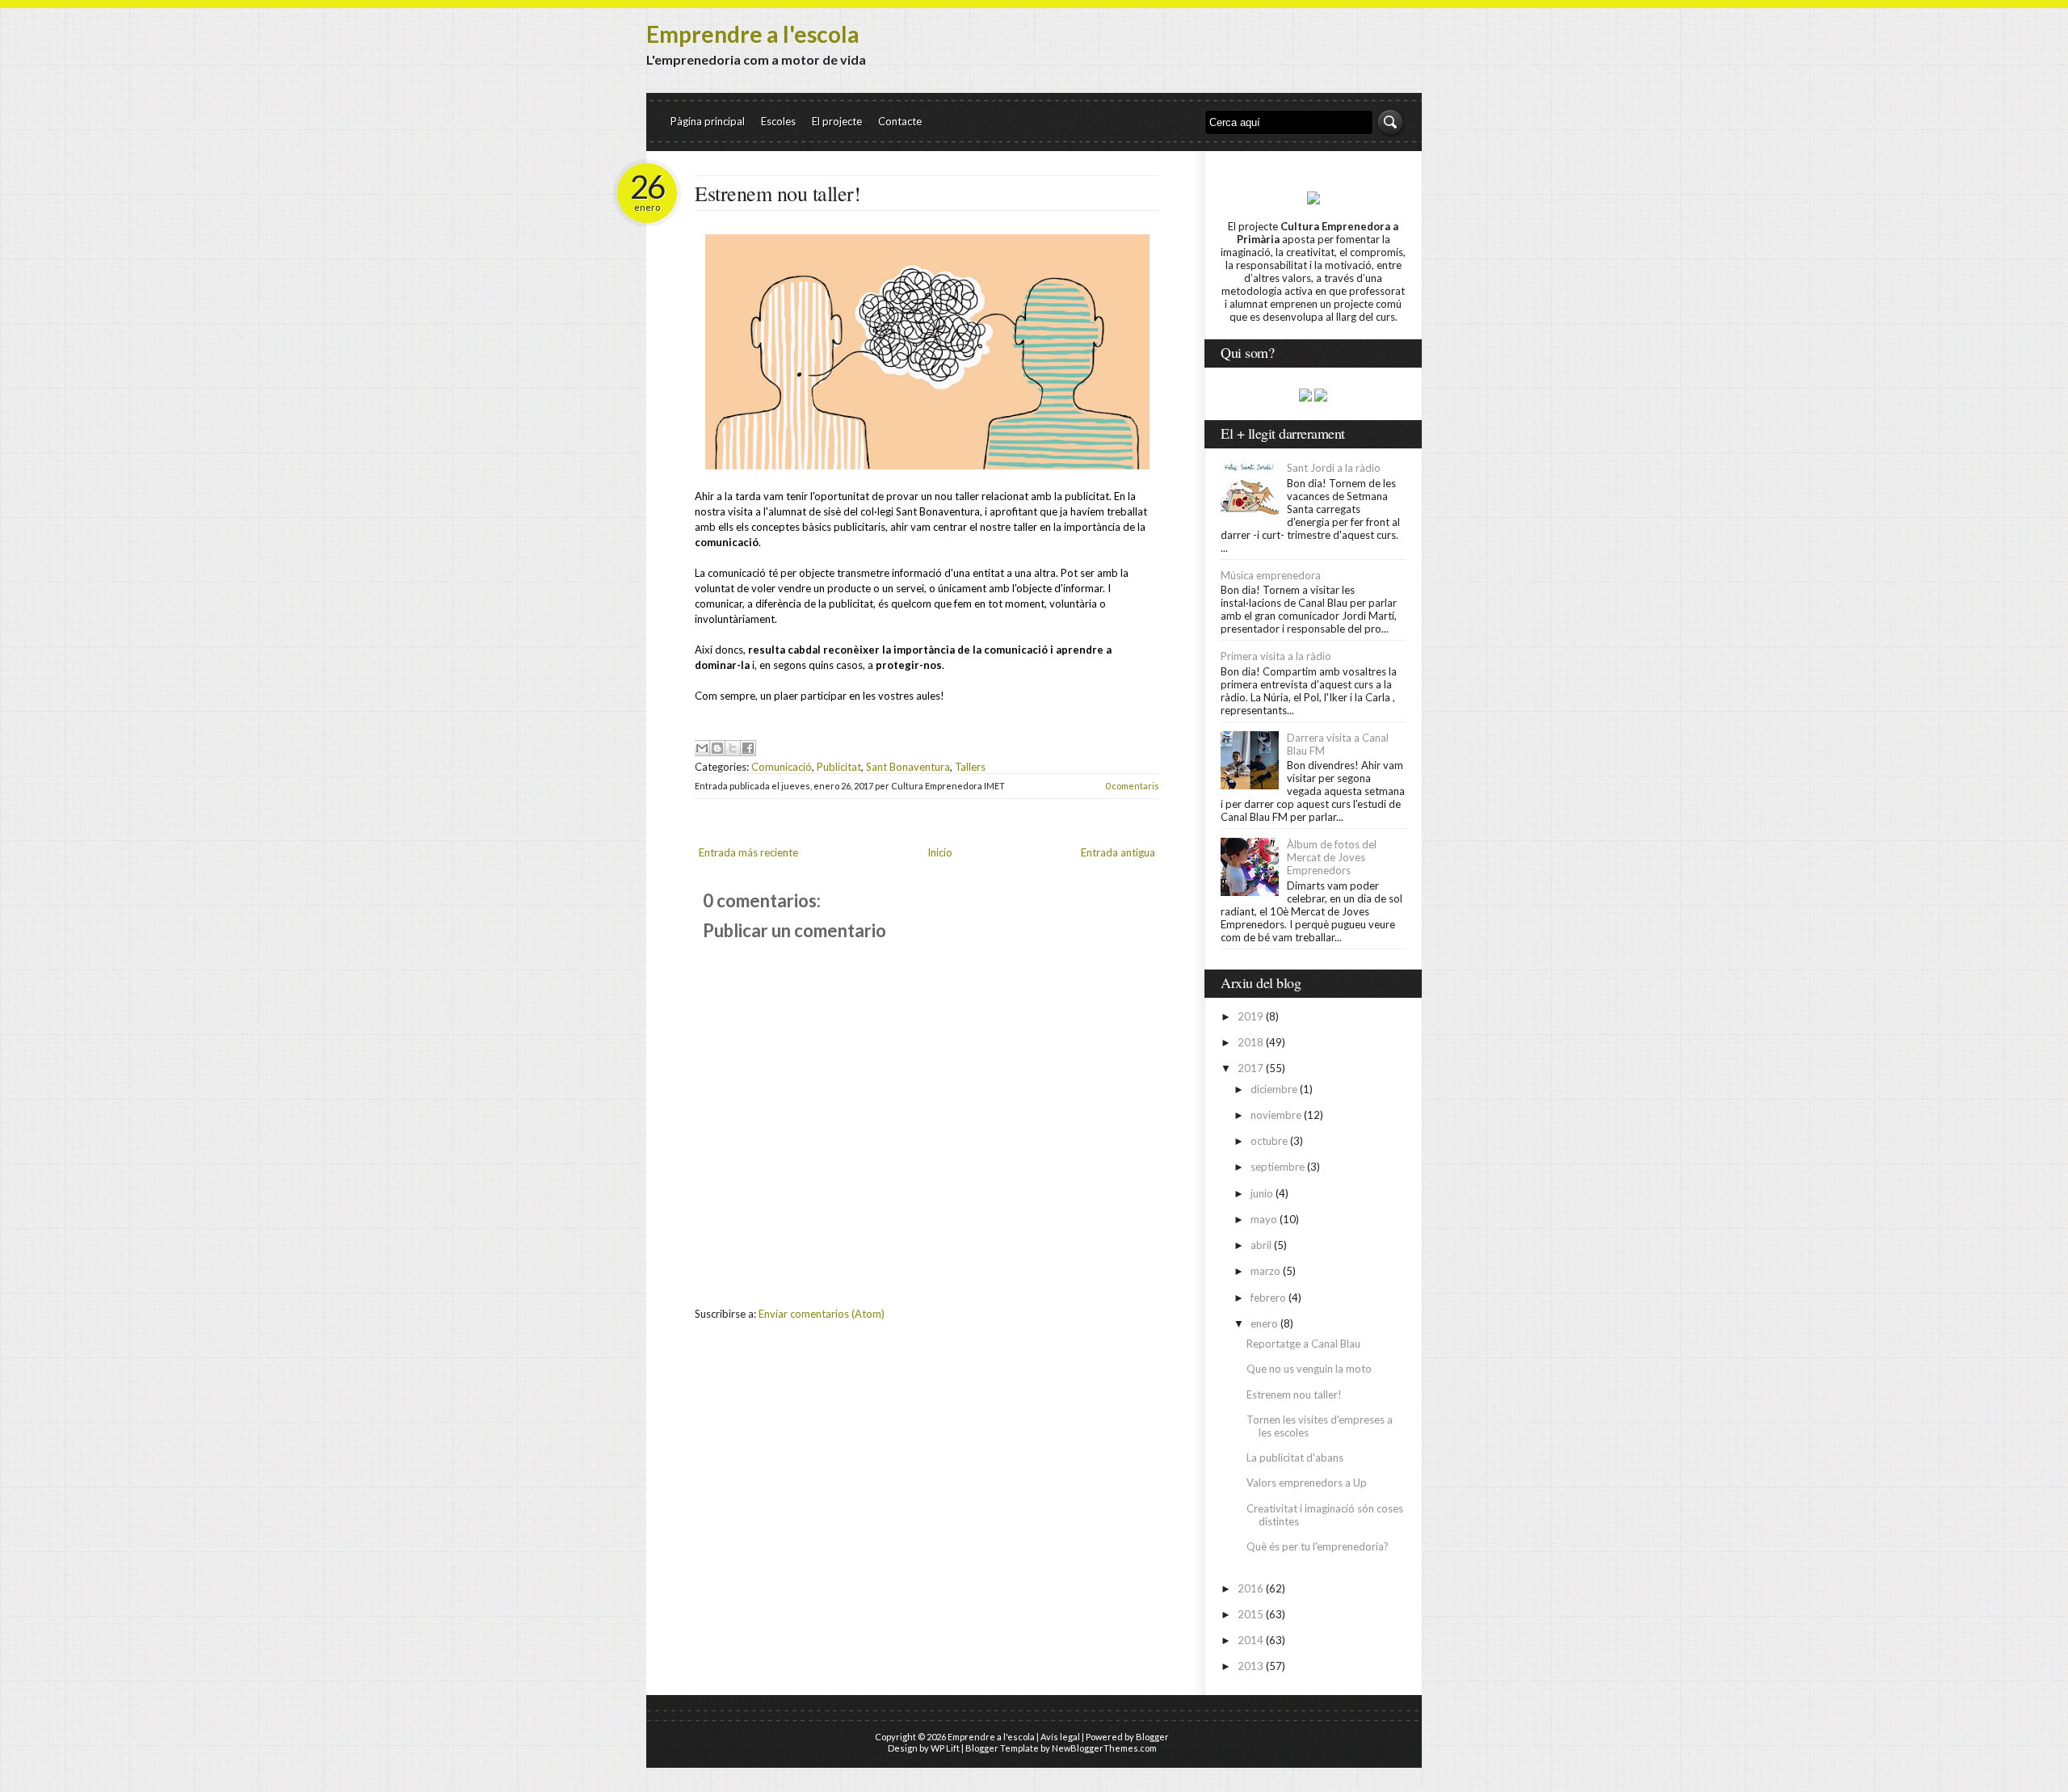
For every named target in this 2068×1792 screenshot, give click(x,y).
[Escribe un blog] (717, 748)
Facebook (1391, 63)
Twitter (1331, 63)
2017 (1250, 1068)
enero (1264, 1323)
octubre (1269, 1141)
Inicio (940, 852)
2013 (1250, 1666)
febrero (1268, 1298)
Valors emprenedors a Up (1307, 1483)
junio (1262, 1193)
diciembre (1274, 1089)
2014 (1250, 1640)
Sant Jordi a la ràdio (1334, 468)
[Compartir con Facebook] (748, 748)
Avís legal (1060, 1737)
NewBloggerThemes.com (1104, 1748)
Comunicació (782, 767)
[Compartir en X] (733, 748)
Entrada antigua (1118, 852)
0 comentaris (1132, 786)
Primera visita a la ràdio (1276, 656)
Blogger (1152, 1737)
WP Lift (945, 1748)
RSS (1361, 63)
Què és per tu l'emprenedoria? (1318, 1546)
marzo (1265, 1271)
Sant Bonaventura (908, 767)
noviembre (1276, 1115)
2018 (1250, 1042)
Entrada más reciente (748, 852)
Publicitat (839, 767)
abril (1261, 1245)
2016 (1250, 1588)
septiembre (1278, 1167)
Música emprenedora (1271, 575)
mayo (1264, 1219)
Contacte (900, 121)
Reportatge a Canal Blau (1303, 1344)
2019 (1250, 1016)
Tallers (970, 767)
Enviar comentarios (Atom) (822, 1314)
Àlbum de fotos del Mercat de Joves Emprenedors (1332, 857)
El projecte (837, 121)
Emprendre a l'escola (753, 34)
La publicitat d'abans (1295, 1458)
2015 (1250, 1614)
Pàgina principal (708, 121)
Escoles (778, 121)
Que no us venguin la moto (1309, 1369)
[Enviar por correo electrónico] (702, 748)
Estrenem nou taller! (778, 193)
